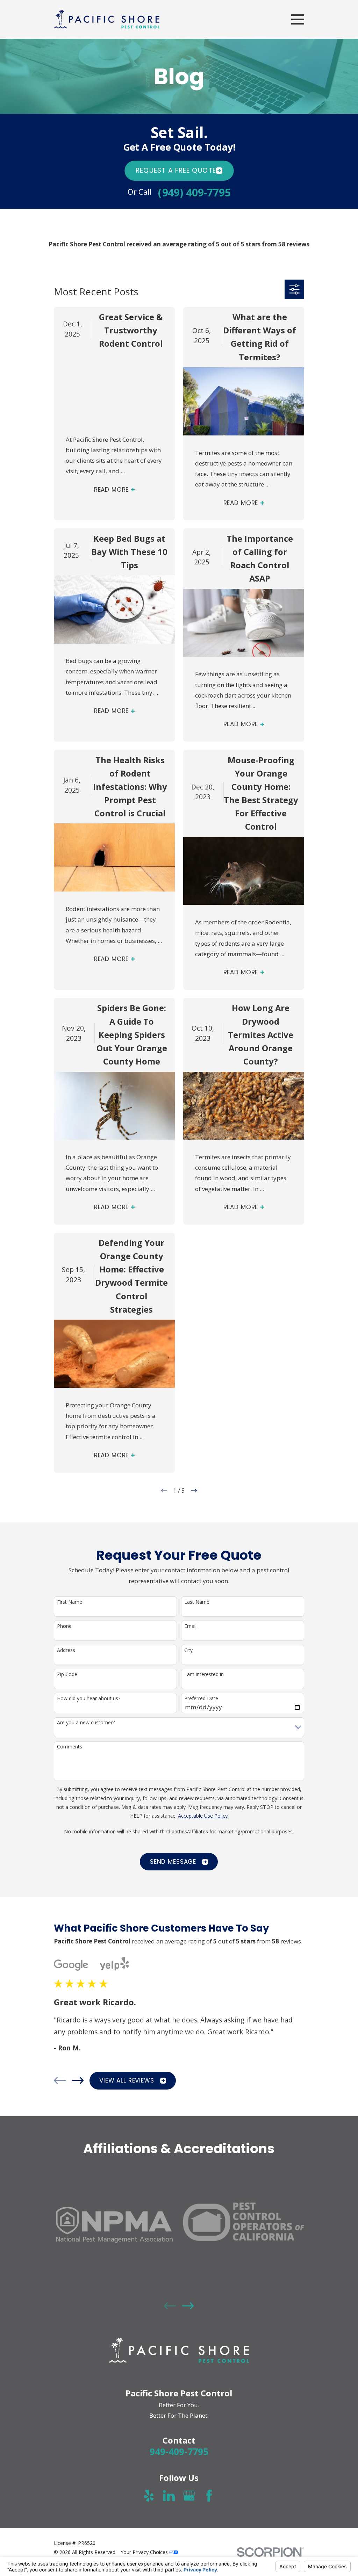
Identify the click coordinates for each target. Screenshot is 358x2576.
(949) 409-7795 (194, 193)
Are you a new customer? (86, 1723)
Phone (64, 1626)
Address (66, 1650)
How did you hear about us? (89, 1699)
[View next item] (78, 2080)
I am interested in (204, 1675)
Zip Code (67, 1675)
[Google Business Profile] (189, 2496)
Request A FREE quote (176, 171)
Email (190, 1626)
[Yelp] (149, 2496)
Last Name (197, 1602)
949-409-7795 (179, 2452)
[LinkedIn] (169, 2496)
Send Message (173, 1862)
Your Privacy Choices (145, 2552)
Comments (70, 1747)
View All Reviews (127, 2080)
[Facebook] (209, 2496)
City (188, 1650)
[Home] (107, 19)
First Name (70, 1602)
